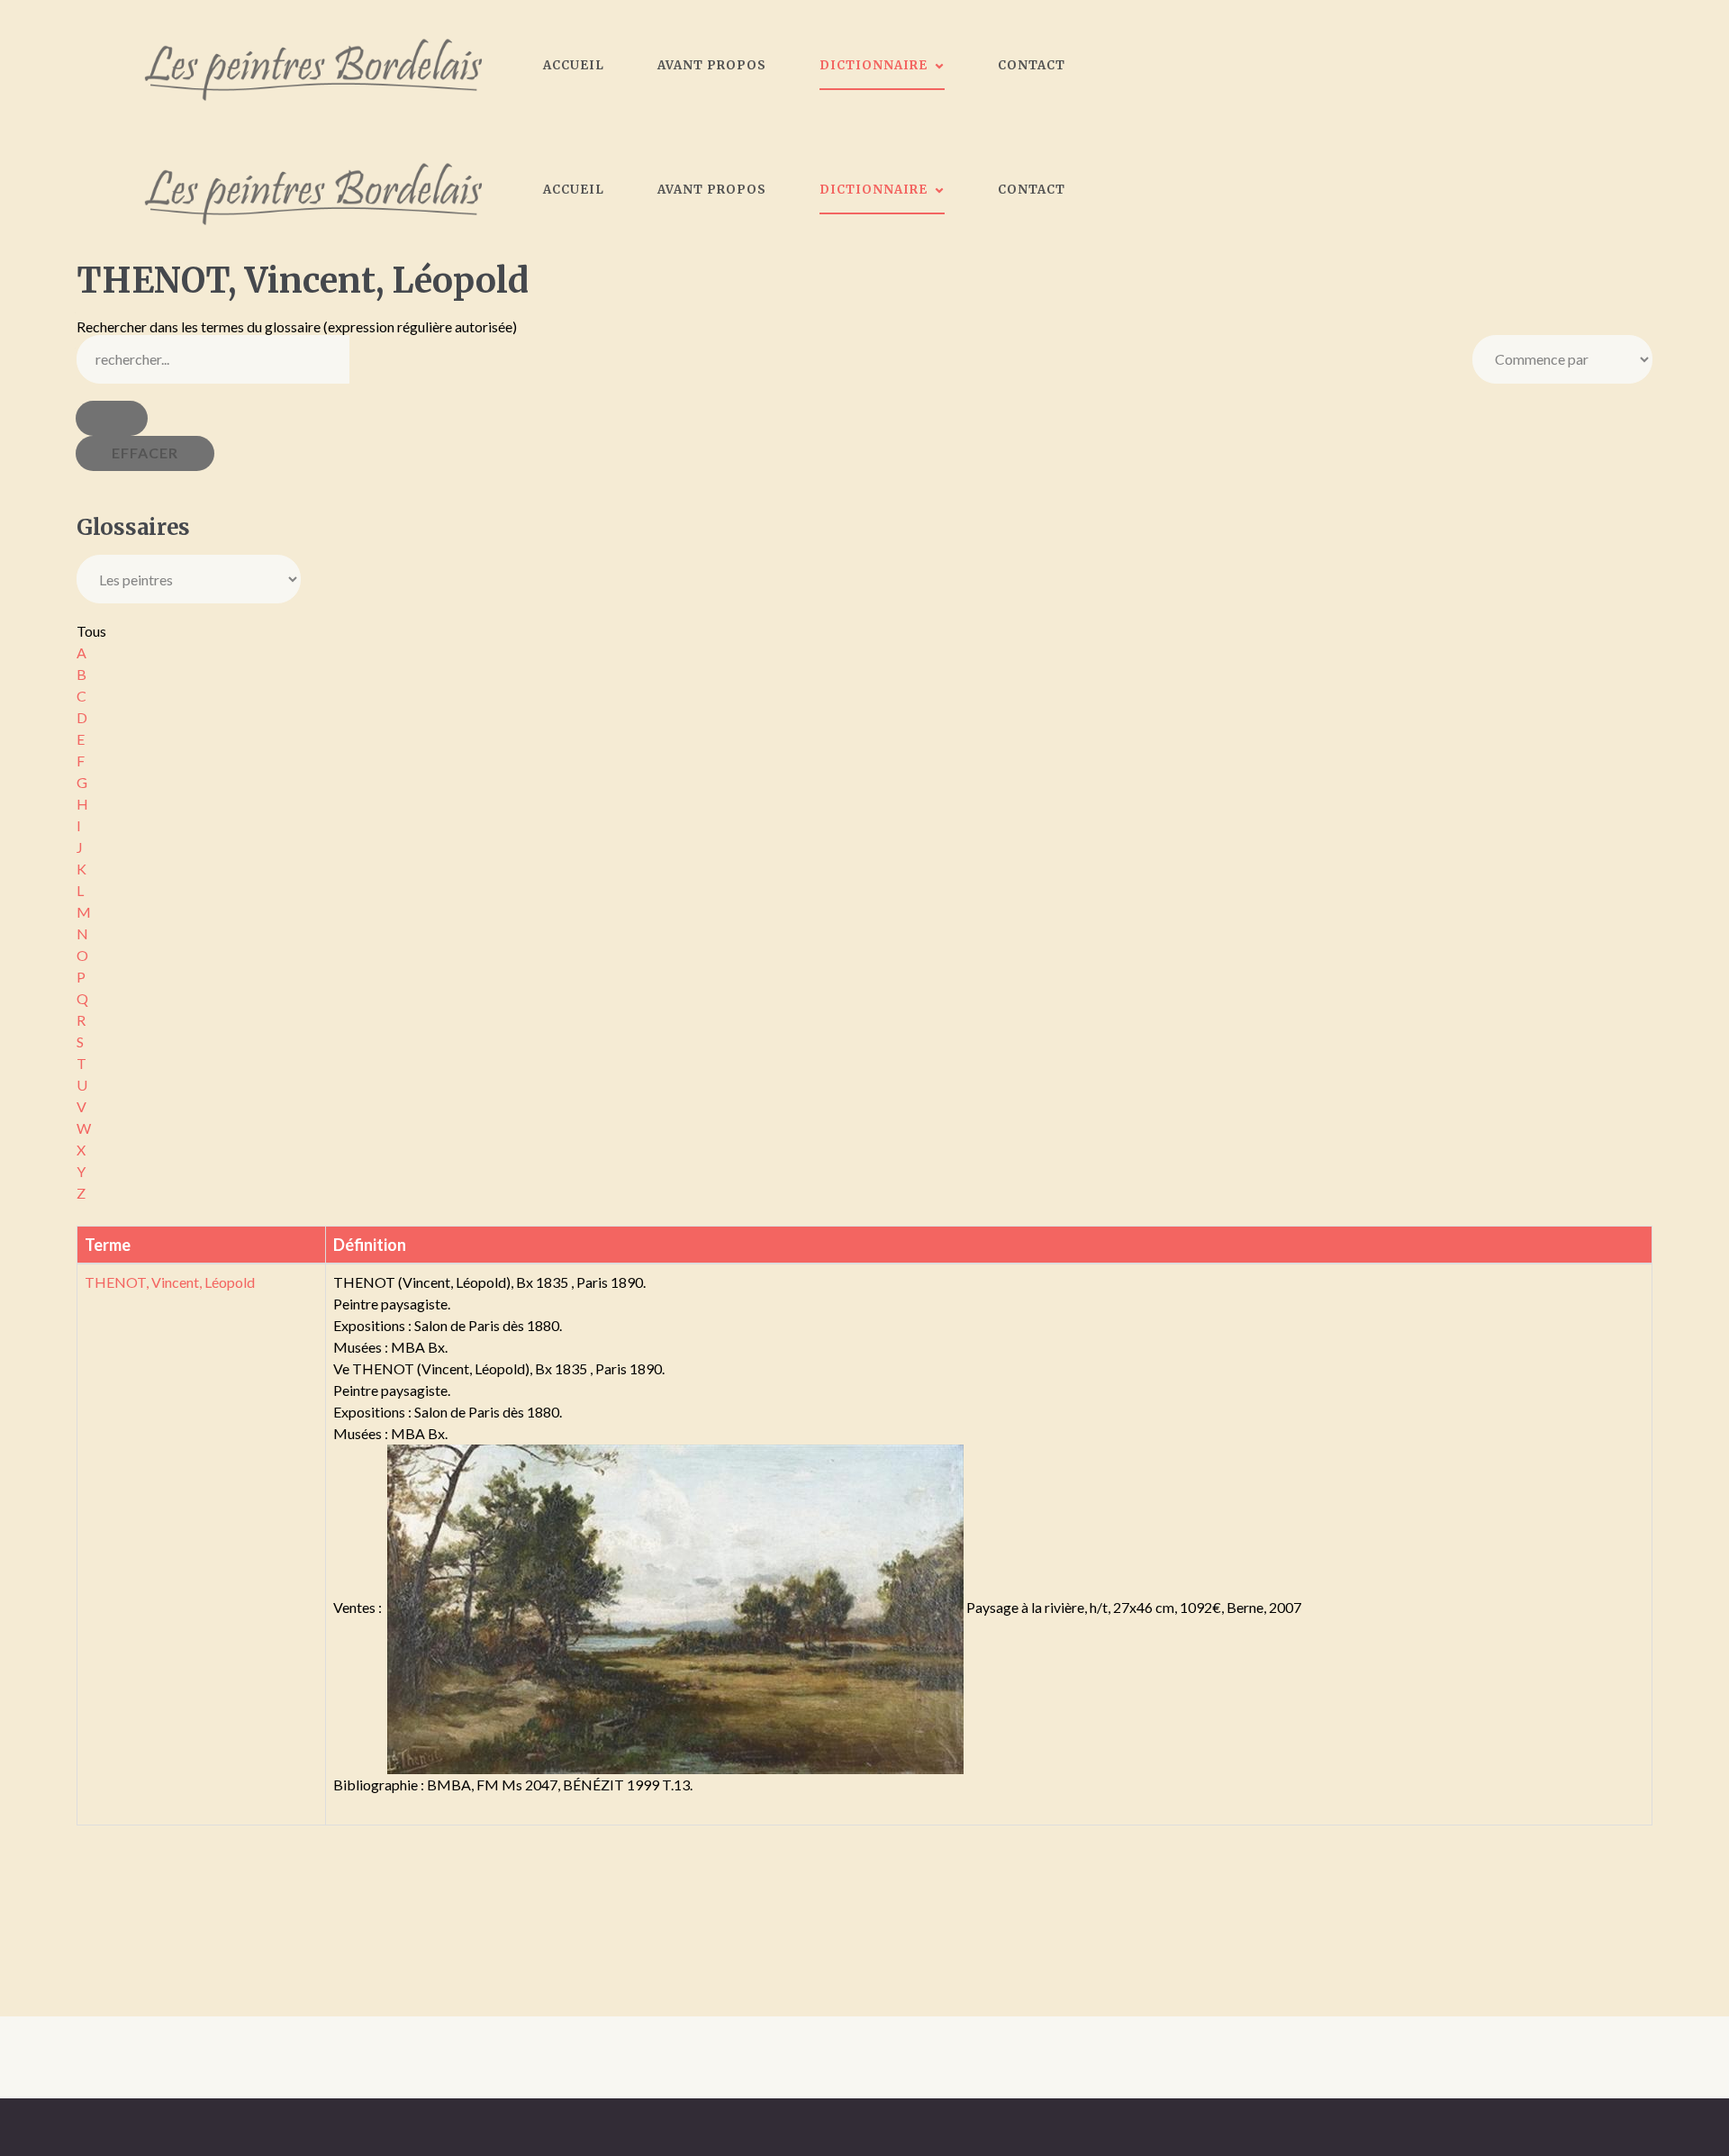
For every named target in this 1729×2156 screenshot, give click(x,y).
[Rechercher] (112, 418)
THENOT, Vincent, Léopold (170, 1282)
